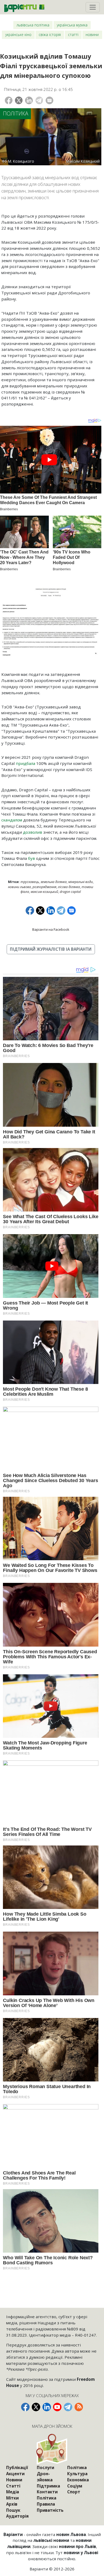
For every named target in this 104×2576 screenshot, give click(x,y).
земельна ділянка (54, 882)
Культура (77, 2474)
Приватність (50, 2510)
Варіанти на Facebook (51, 929)
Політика (16, 113)
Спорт (74, 2492)
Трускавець (30, 882)
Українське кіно (18, 35)
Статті (73, 35)
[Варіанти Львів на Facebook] (25, 2407)
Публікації (17, 2467)
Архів (12, 2504)
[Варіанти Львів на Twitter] (36, 2407)
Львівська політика (33, 25)
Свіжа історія (50, 35)
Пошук (13, 2510)
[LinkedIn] (29, 100)
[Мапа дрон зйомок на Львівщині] (52, 2449)
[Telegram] (39, 100)
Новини (92, 35)
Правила (46, 2504)
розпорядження (44, 887)
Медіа (13, 2492)
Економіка (78, 2480)
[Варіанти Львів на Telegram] (68, 2407)
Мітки (12, 2498)
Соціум (75, 2486)
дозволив (33, 832)
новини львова (19, 887)
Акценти (15, 2474)
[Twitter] (19, 100)
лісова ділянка (69, 887)
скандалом (12, 820)
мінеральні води (81, 882)
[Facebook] (9, 100)
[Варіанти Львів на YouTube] (57, 2407)
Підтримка (48, 2486)
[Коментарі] (49, 100)
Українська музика (72, 25)
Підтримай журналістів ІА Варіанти (51, 949)
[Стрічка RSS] (79, 2407)
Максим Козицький (44, 892)
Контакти (47, 2492)
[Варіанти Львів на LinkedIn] (47, 2407)
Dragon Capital (70, 892)
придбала (25, 763)
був (31, 858)
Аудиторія (17, 2516)
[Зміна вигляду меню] (93, 7)
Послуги (45, 2467)
